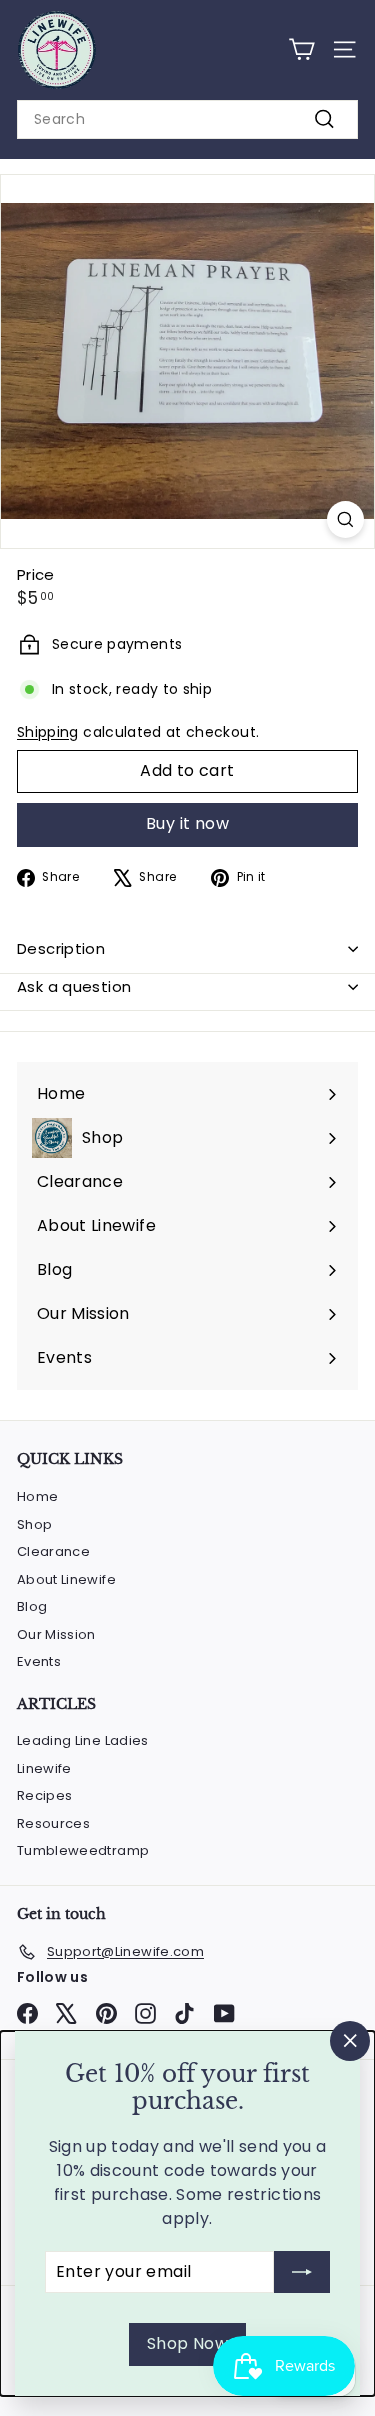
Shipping (48, 732)
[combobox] (187, 119)
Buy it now (187, 823)
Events (39, 1661)
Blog (32, 1606)
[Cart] (301, 49)
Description (61, 948)
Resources (53, 1823)
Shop (34, 1524)
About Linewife (66, 1579)
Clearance (53, 1551)
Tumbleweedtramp (83, 1850)
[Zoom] (345, 519)
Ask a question (74, 986)
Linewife (44, 1768)
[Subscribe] (302, 2272)
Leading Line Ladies (83, 1740)
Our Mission (56, 1634)
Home (37, 1496)
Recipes (44, 1795)
